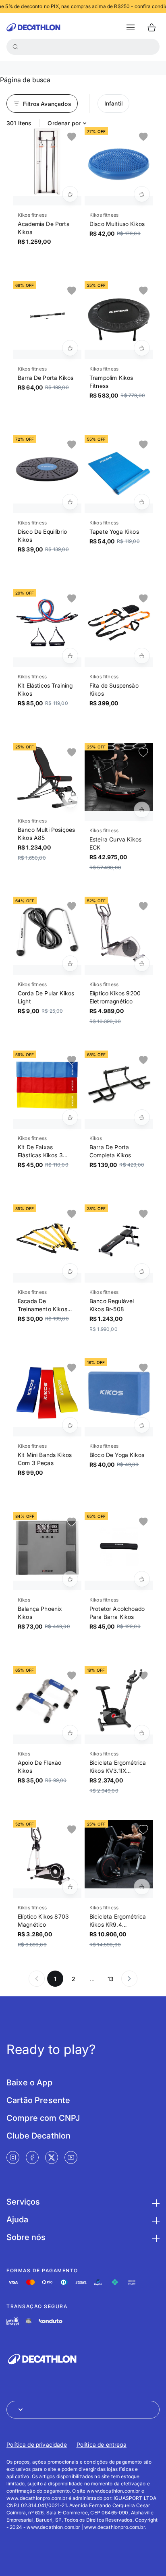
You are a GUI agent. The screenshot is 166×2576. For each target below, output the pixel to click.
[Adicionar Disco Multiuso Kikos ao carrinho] (142, 194)
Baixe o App (29, 2083)
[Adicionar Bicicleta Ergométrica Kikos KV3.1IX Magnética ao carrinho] (142, 1733)
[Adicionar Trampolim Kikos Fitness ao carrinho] (142, 348)
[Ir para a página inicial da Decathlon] (33, 27)
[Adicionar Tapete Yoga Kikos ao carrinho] (142, 502)
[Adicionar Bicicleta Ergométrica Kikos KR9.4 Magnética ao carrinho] (142, 1887)
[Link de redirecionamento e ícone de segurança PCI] (29, 2321)
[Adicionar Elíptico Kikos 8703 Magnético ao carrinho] (70, 1887)
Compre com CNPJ (43, 2118)
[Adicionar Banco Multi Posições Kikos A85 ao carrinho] (70, 800)
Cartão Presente (38, 2100)
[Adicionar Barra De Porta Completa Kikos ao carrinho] (142, 1117)
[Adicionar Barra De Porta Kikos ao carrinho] (70, 348)
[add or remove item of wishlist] (72, 137)
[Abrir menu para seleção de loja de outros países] (83, 2410)
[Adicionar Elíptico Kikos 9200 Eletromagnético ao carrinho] (142, 964)
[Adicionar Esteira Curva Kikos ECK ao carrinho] (142, 810)
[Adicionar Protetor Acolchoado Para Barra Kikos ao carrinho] (142, 1579)
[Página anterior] (37, 1979)
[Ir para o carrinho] (151, 27)
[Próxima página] (129, 1979)
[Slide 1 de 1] (47, 162)
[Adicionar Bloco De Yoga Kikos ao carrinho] (142, 1425)
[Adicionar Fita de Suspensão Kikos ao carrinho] (142, 656)
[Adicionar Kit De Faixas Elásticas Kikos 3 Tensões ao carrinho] (70, 1117)
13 (111, 1979)
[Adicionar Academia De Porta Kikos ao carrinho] (70, 194)
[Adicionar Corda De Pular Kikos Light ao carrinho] (70, 964)
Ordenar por (64, 123)
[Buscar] (15, 47)
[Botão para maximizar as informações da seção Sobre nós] (155, 2237)
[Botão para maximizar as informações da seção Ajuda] (155, 2220)
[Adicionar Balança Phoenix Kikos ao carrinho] (70, 1579)
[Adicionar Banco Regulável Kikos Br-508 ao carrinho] (142, 1271)
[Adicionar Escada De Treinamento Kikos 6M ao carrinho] (70, 1271)
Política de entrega (102, 2444)
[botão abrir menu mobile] (131, 27)
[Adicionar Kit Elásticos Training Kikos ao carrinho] (70, 656)
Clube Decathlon (38, 2136)
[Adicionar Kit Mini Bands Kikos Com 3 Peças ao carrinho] (70, 1425)
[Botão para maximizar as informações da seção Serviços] (155, 2202)
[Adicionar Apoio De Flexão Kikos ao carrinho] (70, 1733)
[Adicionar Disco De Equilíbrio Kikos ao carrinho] (70, 502)
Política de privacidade (37, 2444)
